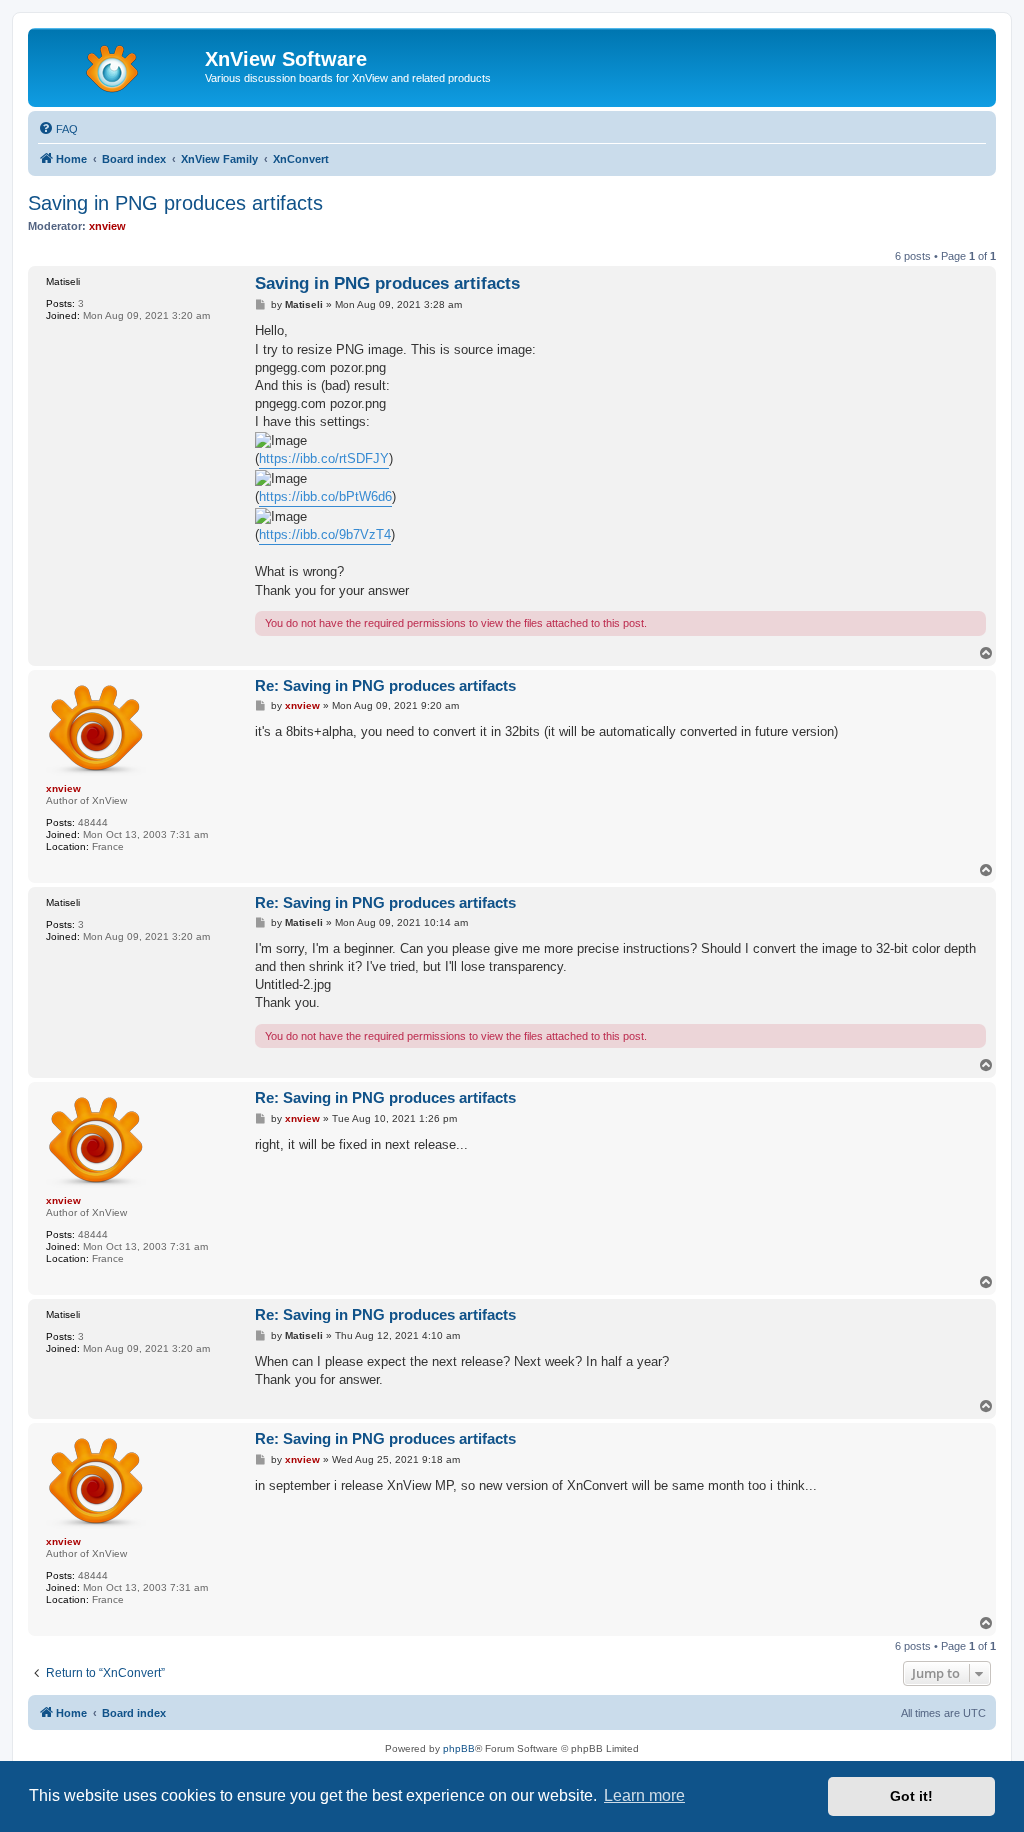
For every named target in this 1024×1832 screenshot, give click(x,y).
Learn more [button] (644, 1795)
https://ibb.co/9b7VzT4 (325, 534)
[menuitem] (58, 129)
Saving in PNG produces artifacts (175, 203)
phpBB (459, 1748)
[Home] (119, 65)
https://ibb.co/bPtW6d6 (325, 496)
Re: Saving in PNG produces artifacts (385, 685)
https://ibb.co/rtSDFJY (324, 458)
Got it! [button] (911, 1796)
